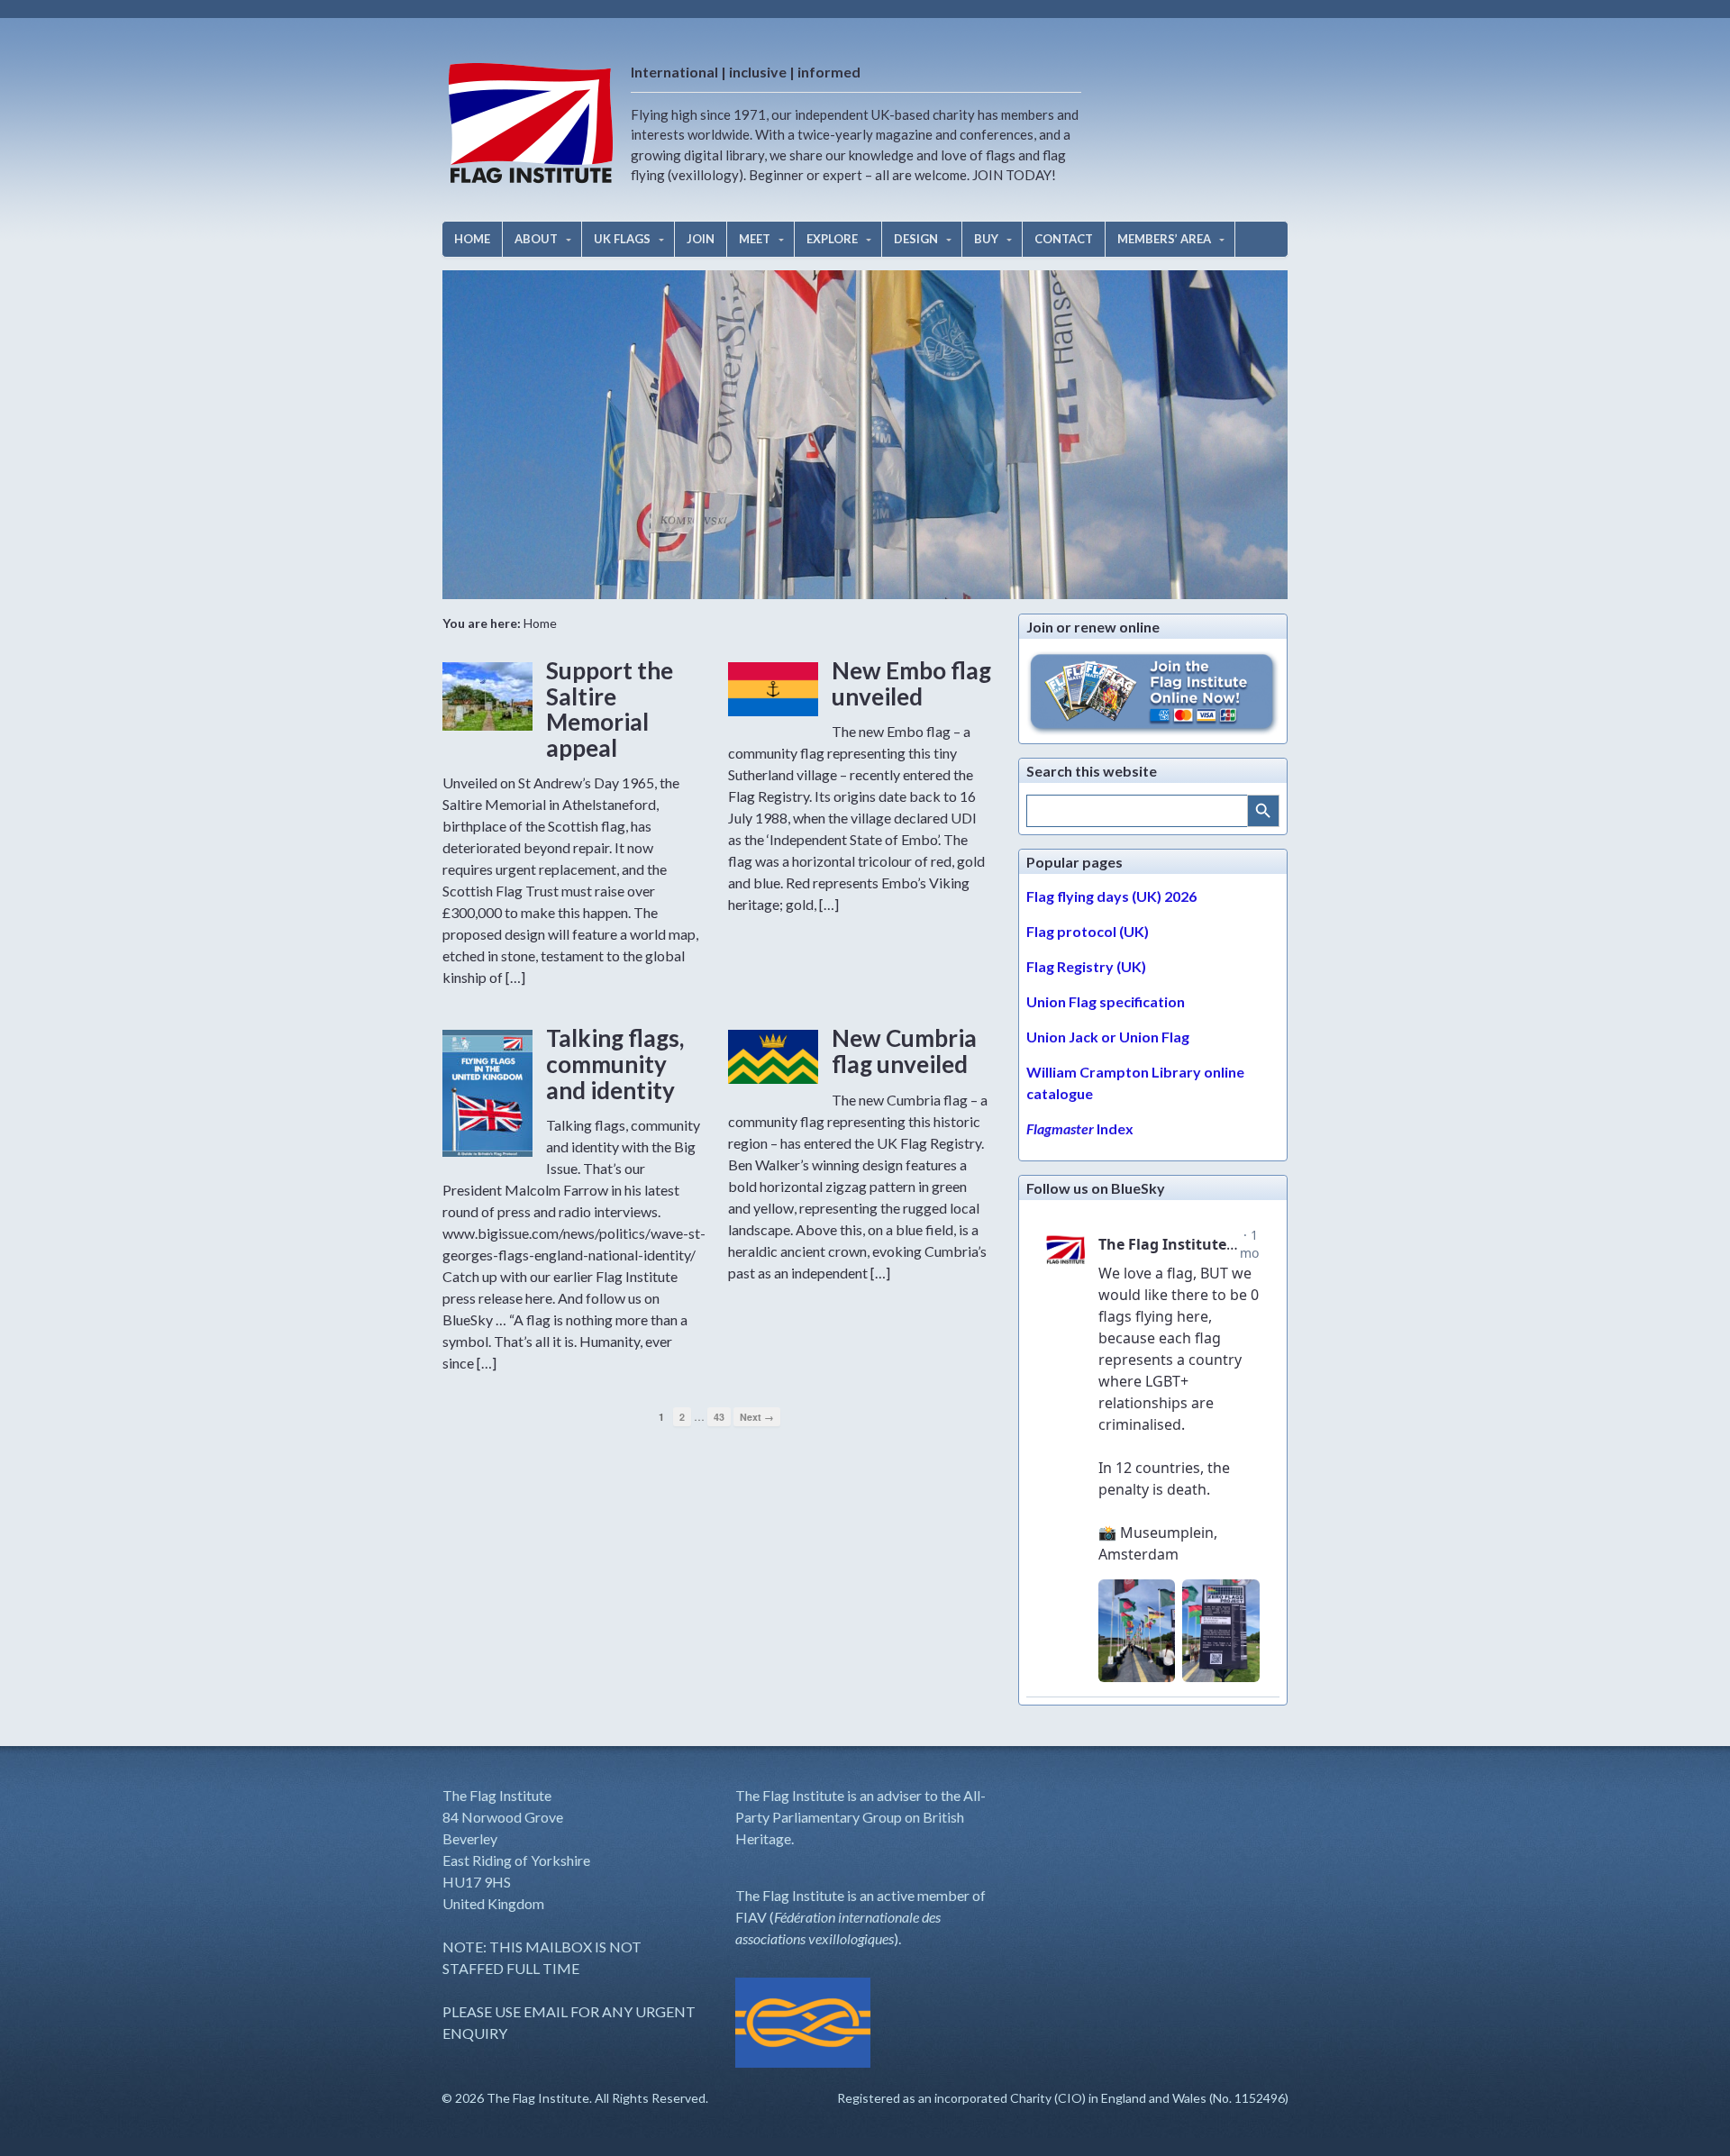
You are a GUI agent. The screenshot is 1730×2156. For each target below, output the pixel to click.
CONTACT (1064, 239)
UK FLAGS (622, 239)
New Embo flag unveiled (911, 683)
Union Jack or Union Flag (1108, 1037)
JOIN (701, 239)
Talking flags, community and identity (615, 1064)
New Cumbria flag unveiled (904, 1051)
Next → (757, 1417)
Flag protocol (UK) (1088, 931)
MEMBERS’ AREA (1164, 239)
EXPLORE (832, 239)
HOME (472, 239)
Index (1080, 1128)
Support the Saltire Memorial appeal (610, 709)
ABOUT (536, 239)
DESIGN (916, 239)
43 (719, 1417)
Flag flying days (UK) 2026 (1111, 896)
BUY (986, 239)
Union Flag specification (1106, 1001)
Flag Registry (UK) (1086, 966)
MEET (755, 239)
